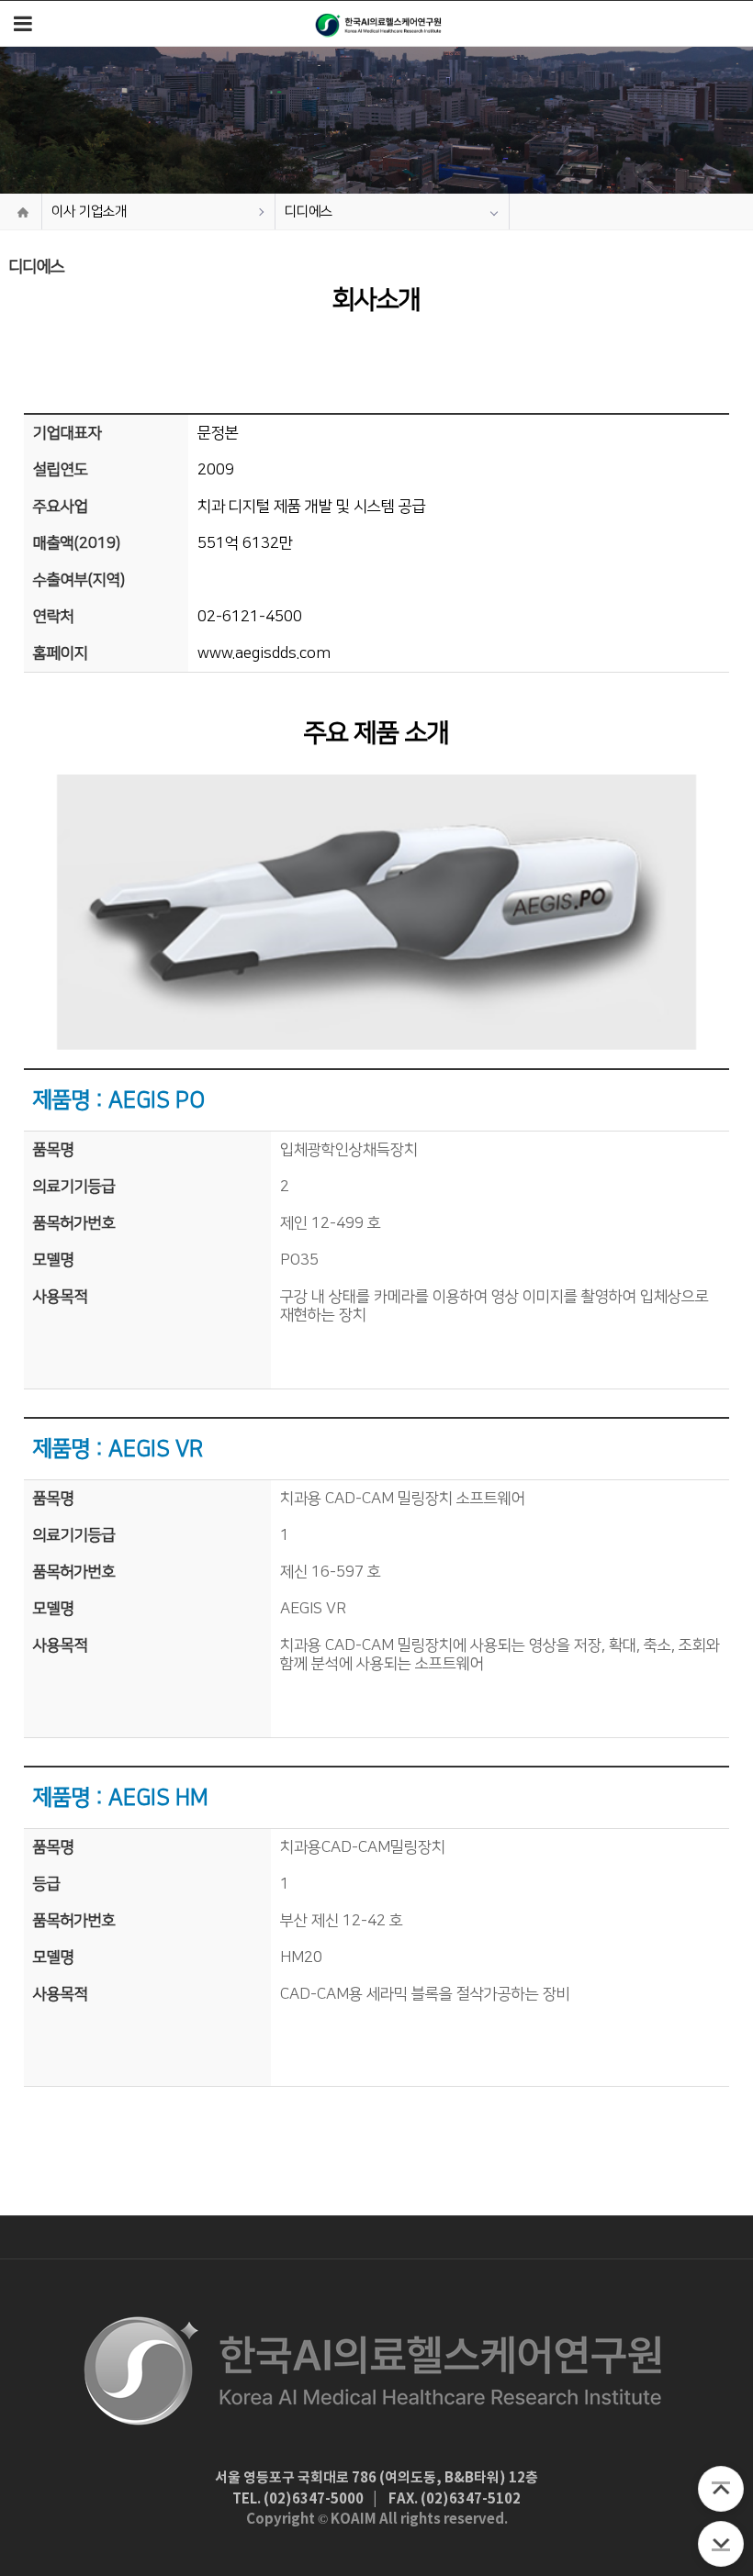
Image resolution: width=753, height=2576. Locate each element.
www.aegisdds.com (264, 653)
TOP (721, 2489)
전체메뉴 (23, 23)
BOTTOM (721, 2544)
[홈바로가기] (379, 23)
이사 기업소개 (89, 212)
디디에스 (309, 212)
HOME (23, 212)
